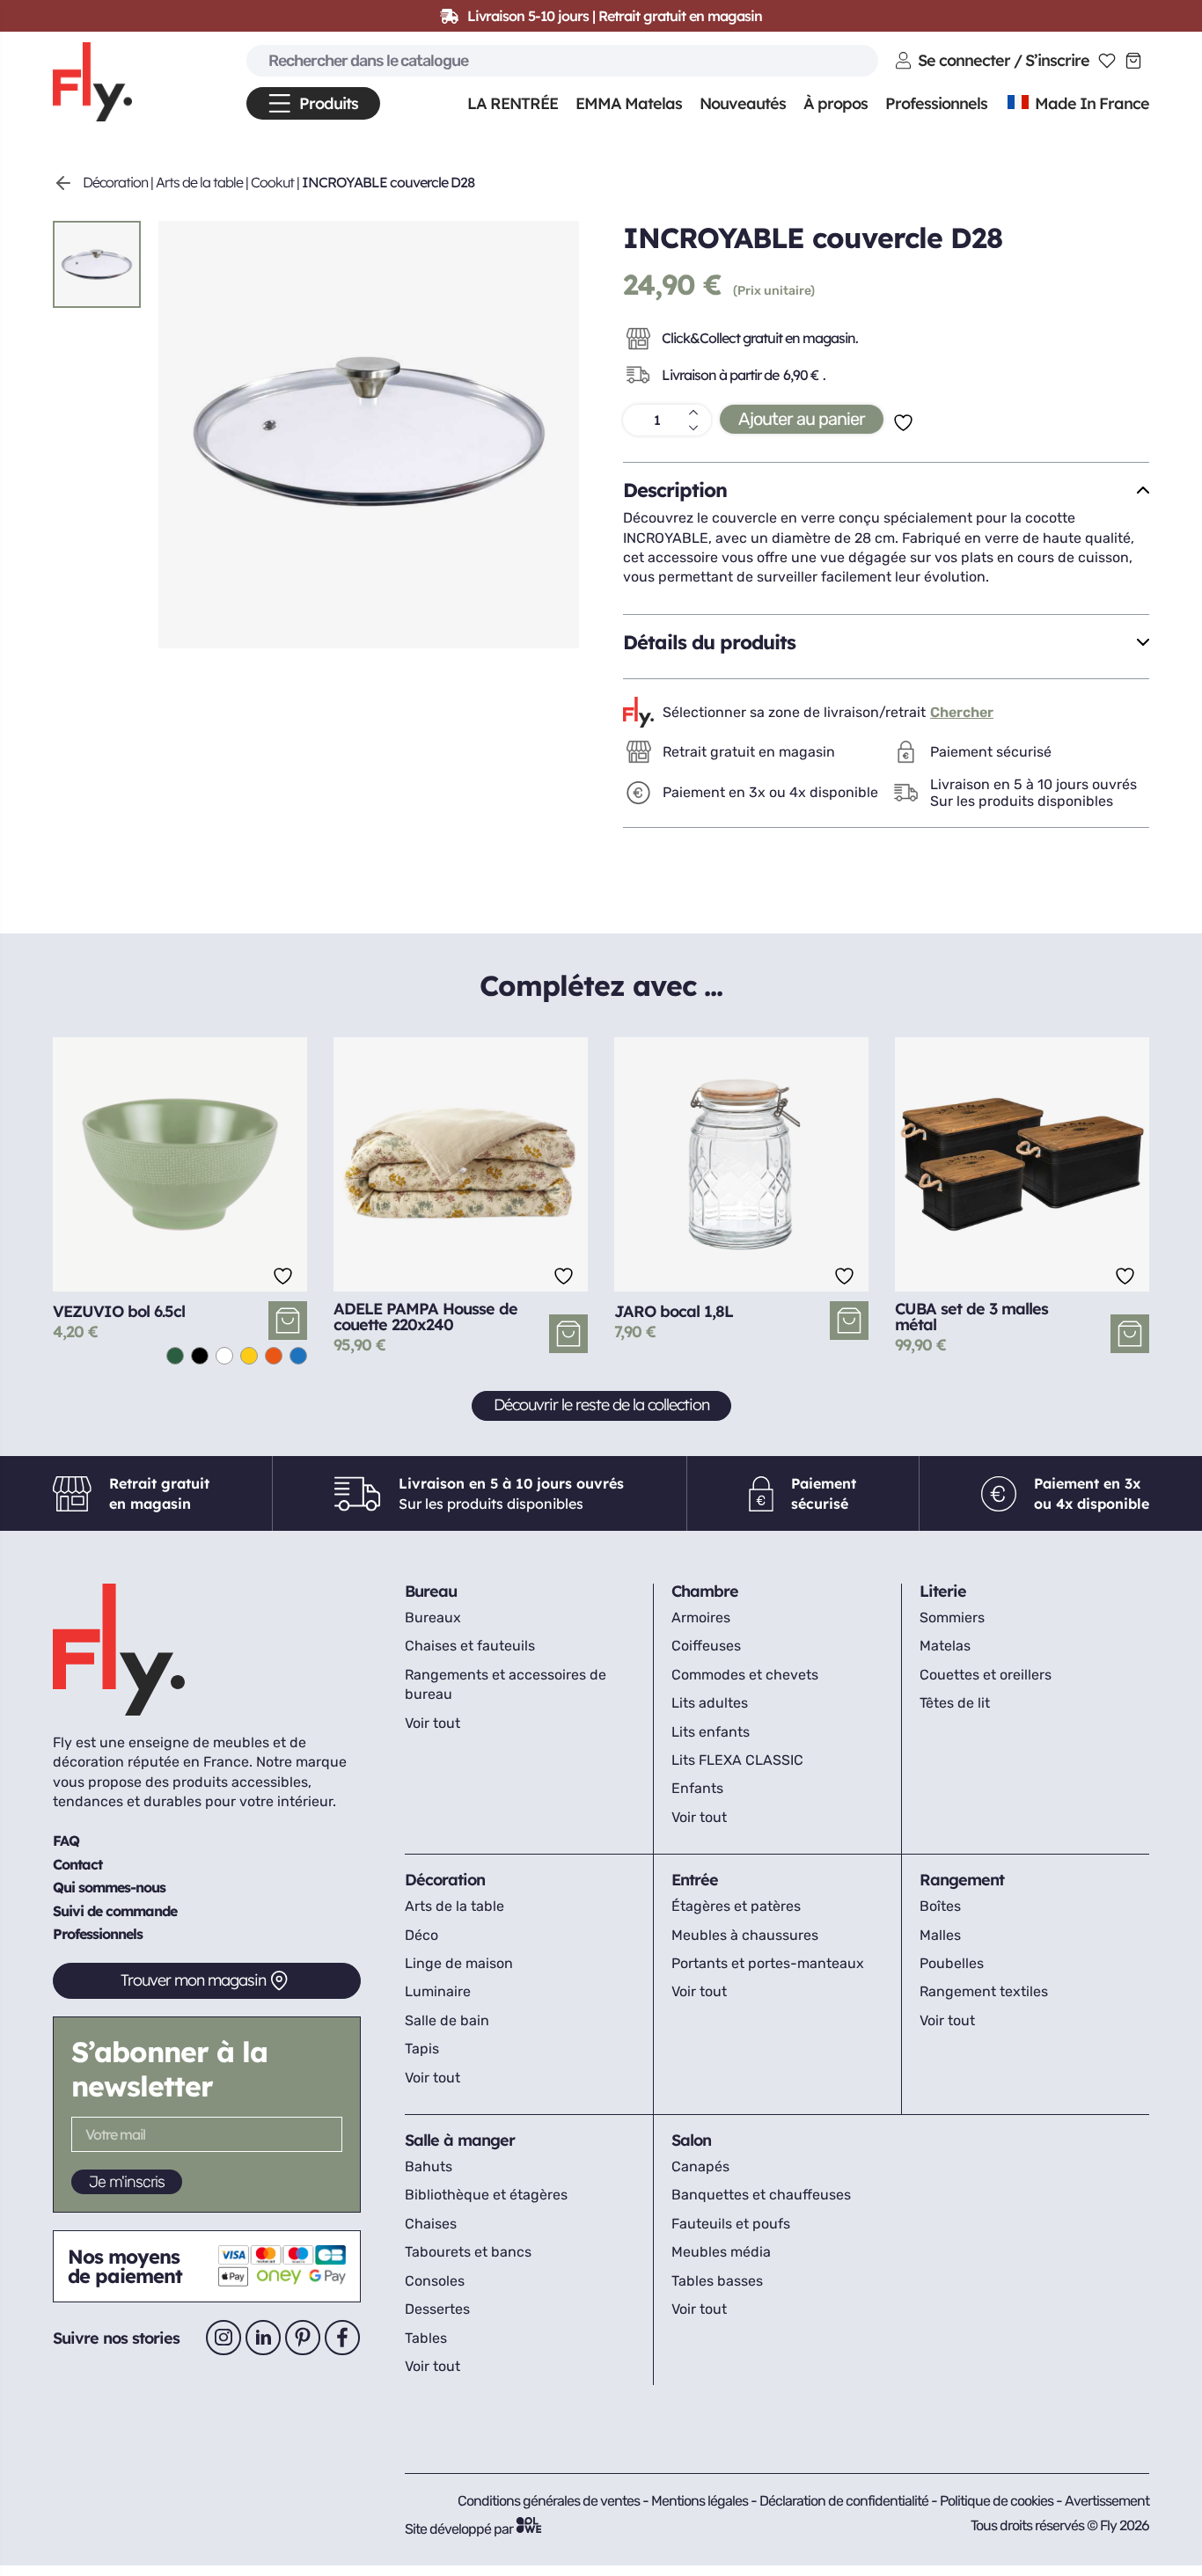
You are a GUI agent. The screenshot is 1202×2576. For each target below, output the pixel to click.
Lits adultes (710, 1703)
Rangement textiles (984, 1991)
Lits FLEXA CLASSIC (737, 1760)
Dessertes (437, 2309)
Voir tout (432, 1723)
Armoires (701, 1617)
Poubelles (952, 1963)
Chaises (431, 2224)
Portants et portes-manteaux (768, 1963)
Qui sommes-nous (109, 1887)
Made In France (1090, 103)
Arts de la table (199, 182)
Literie (943, 1591)
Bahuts (429, 2166)
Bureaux (433, 1617)
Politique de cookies (998, 2501)
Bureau (431, 1591)
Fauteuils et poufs (731, 2224)
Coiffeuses (706, 1646)
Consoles (435, 2281)
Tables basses (717, 2281)
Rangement (962, 1880)
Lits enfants (711, 1732)
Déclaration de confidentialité (845, 2501)
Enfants (697, 1788)
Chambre (705, 1591)
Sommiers (952, 1617)
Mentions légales (701, 2501)
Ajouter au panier (802, 419)
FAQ (66, 1841)
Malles (940, 1935)
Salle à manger (460, 2140)
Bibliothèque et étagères (486, 2195)
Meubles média (721, 2252)
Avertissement (1107, 2501)
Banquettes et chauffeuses (761, 2195)
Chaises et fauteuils (470, 1646)
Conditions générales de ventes (549, 2501)
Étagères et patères (736, 1906)
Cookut (272, 182)
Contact (77, 1864)
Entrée (695, 1880)
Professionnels (98, 1934)
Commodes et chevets (745, 1675)
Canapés (700, 2166)
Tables (426, 2338)
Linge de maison (459, 1963)
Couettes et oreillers (986, 1675)
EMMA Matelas (629, 103)
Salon (691, 2140)
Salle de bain (447, 2020)
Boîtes (940, 1906)
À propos (836, 103)
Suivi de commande (115, 1911)
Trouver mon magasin (193, 1980)
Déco (421, 1935)
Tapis (422, 2049)
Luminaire (438, 1991)
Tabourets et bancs (468, 2252)
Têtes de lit (955, 1703)
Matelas (945, 1646)
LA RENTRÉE (513, 103)
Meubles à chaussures (745, 1935)
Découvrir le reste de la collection (601, 1405)
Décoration (115, 182)
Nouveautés (743, 103)
